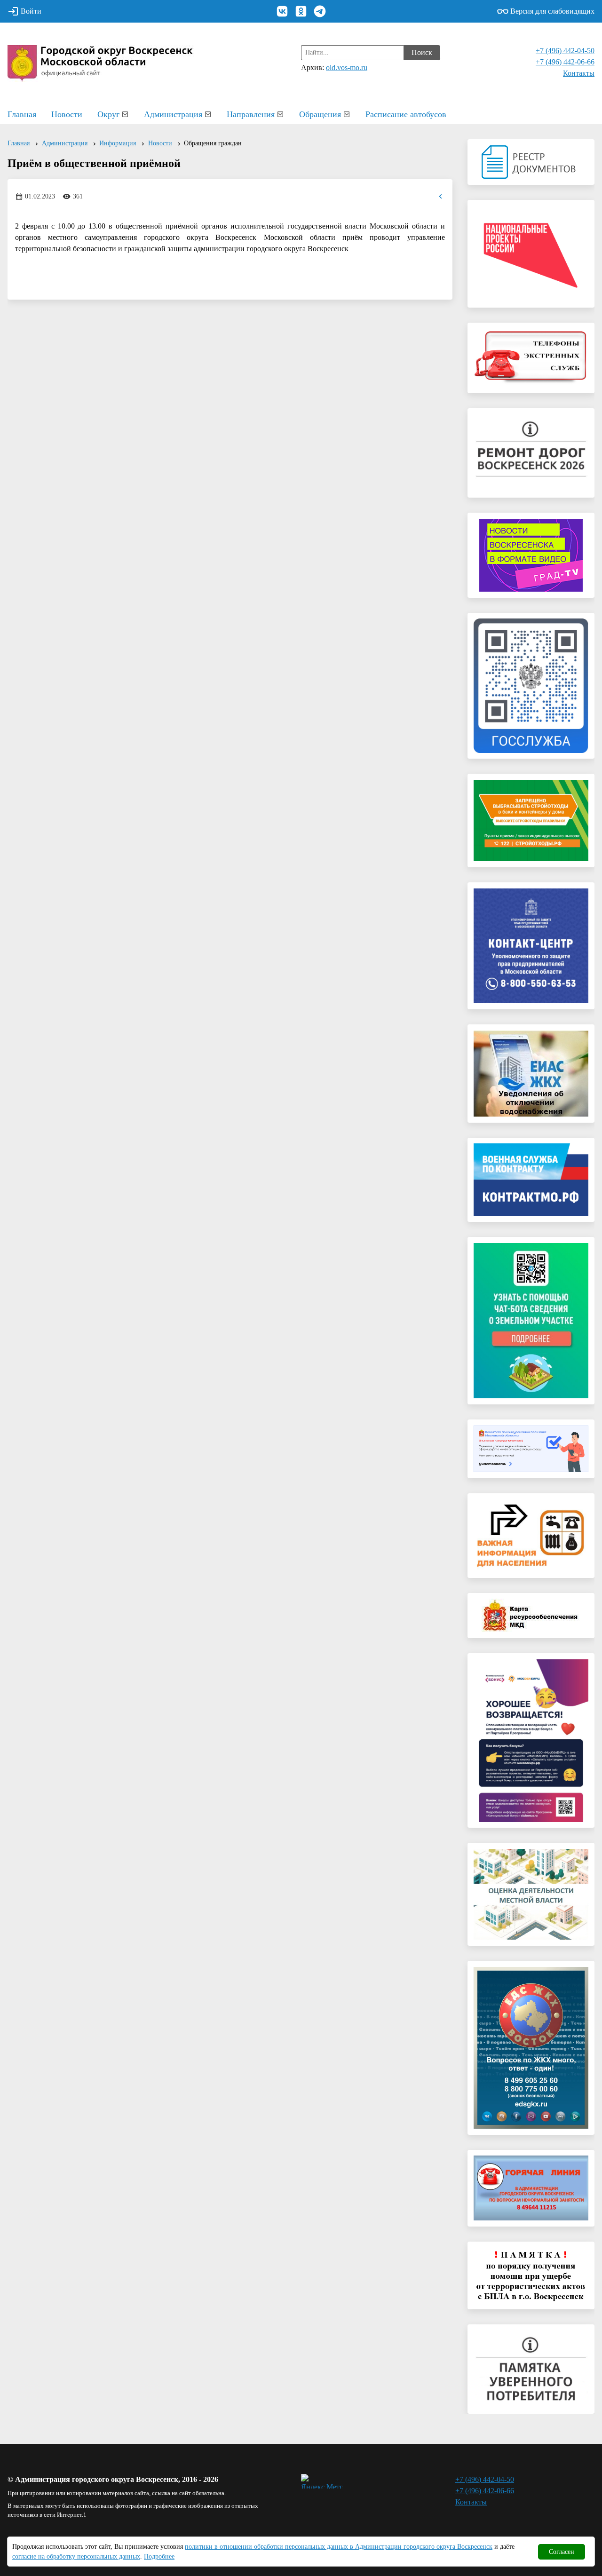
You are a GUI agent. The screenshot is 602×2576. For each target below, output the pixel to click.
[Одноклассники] (301, 11)
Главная (22, 114)
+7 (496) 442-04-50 (565, 51)
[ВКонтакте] (282, 11)
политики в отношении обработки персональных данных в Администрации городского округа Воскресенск (339, 2547)
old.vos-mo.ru (347, 67)
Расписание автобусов (406, 114)
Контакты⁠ (579, 73)
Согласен (562, 2552)
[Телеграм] (320, 11)
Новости (67, 114)
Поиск (422, 52)
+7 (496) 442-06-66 (565, 62)
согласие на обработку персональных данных (76, 2556)
